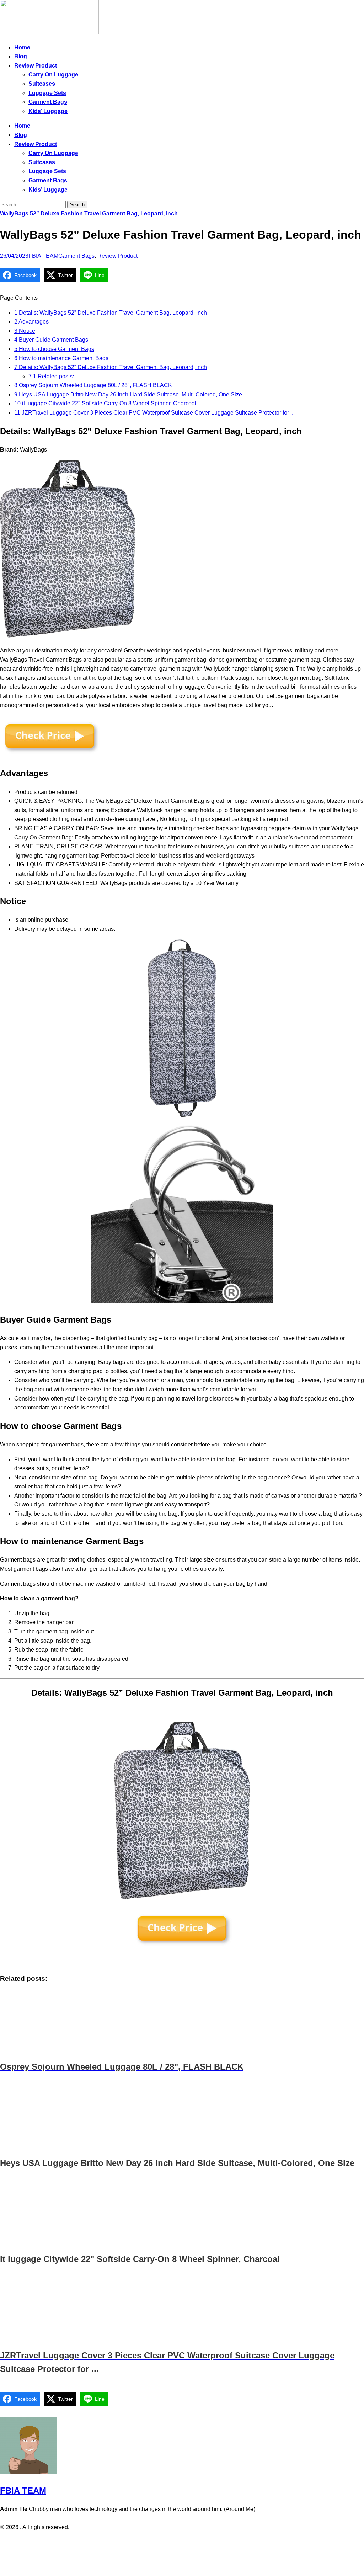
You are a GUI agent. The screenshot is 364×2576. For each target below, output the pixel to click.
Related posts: (51, 376)
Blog (21, 56)
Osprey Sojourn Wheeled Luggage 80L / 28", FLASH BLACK (93, 385)
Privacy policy (168, 2542)
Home (22, 47)
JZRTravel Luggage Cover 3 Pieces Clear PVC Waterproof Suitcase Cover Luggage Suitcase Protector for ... (154, 413)
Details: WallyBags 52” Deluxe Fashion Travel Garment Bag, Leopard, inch (111, 313)
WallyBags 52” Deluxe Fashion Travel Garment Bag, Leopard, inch (89, 214)
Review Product (36, 66)
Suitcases (42, 84)
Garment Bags (48, 102)
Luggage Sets (47, 93)
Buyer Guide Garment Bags (51, 340)
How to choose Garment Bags (54, 349)
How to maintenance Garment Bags (61, 358)
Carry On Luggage (53, 74)
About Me (202, 2542)
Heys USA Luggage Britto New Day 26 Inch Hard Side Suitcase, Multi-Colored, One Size (128, 394)
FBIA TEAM (43, 256)
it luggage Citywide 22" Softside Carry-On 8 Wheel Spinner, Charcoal (105, 403)
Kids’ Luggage (48, 111)
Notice (25, 331)
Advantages (31, 322)
